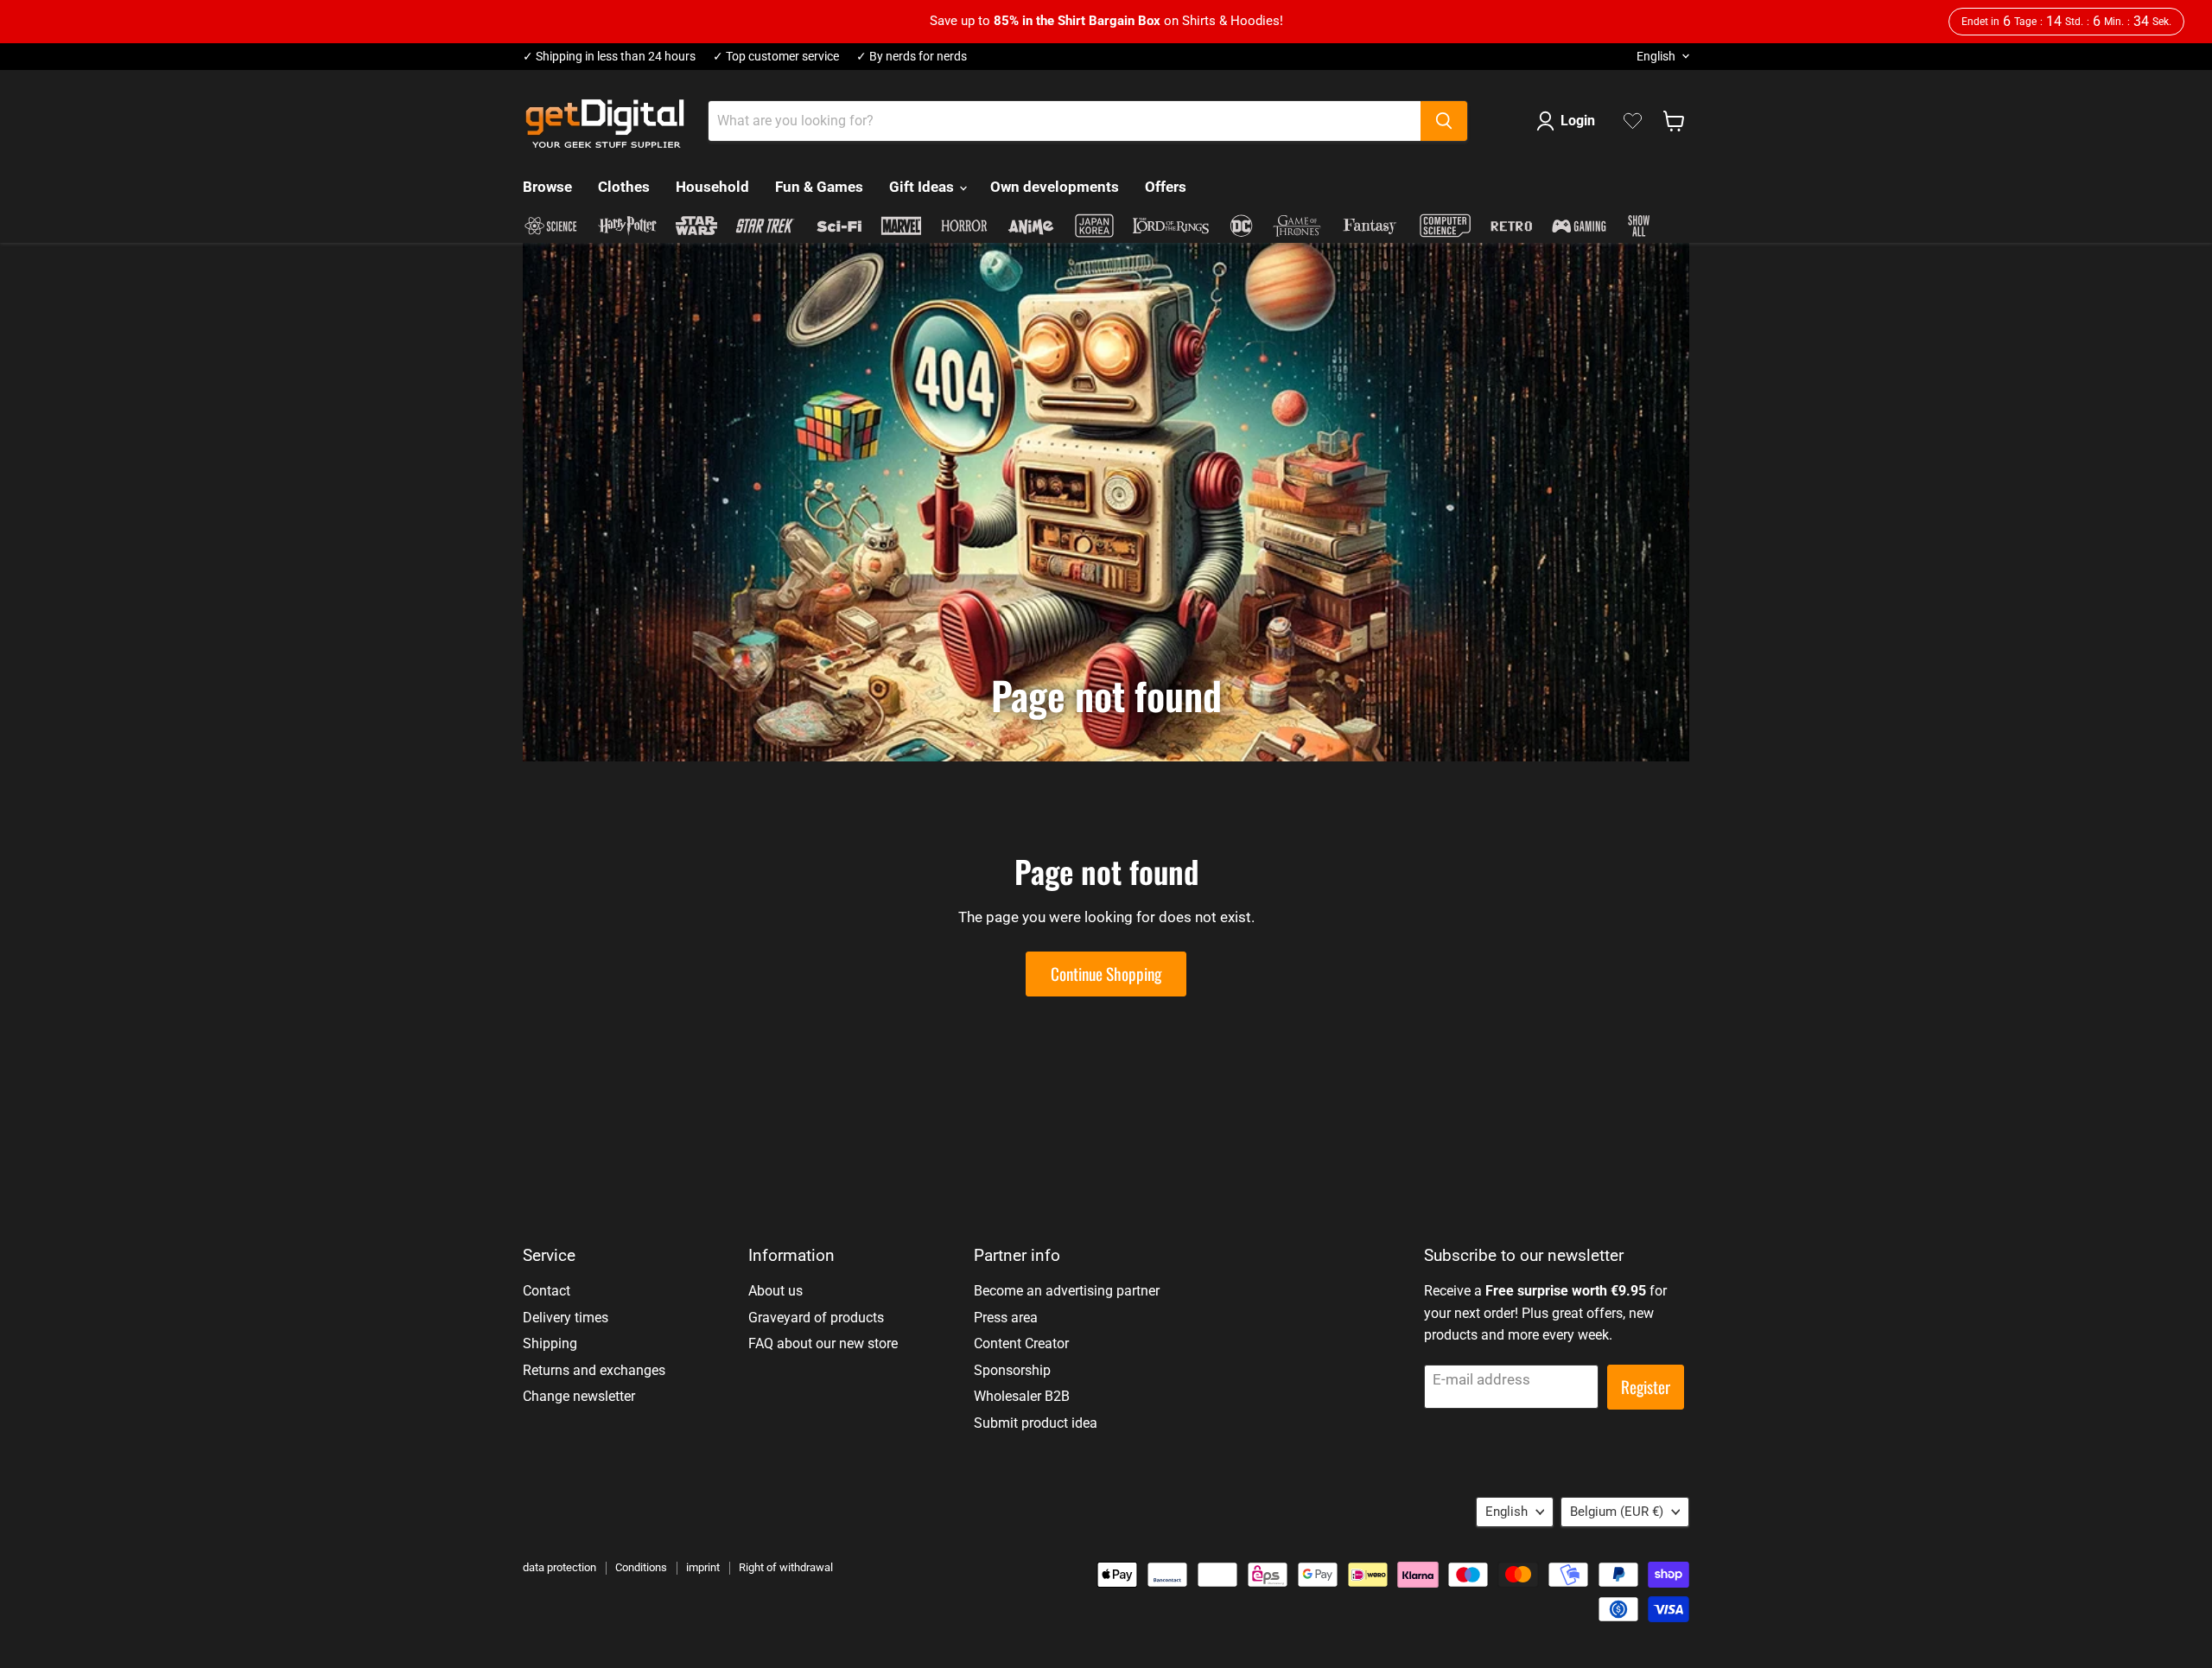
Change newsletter (579, 1396)
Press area (1006, 1318)
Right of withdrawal (786, 1567)
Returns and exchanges (594, 1370)
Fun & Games (819, 187)
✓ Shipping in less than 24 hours (609, 57)
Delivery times (566, 1318)
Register (1646, 1387)
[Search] (1444, 121)
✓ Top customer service (776, 57)
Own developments (1055, 187)
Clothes (624, 187)
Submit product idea (1036, 1423)
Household (712, 187)
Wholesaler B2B (1022, 1396)
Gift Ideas (923, 187)
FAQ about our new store (823, 1343)
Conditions (641, 1567)
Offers (1166, 187)
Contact (547, 1291)
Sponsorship (1012, 1370)
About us (775, 1291)
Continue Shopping (1106, 974)
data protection (559, 1567)
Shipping (550, 1343)
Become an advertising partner (1067, 1291)
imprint (703, 1567)
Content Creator (1021, 1343)
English (1656, 56)
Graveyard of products (816, 1318)
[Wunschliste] (1633, 121)
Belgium (1617, 1512)
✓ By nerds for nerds (912, 57)
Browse (547, 187)
